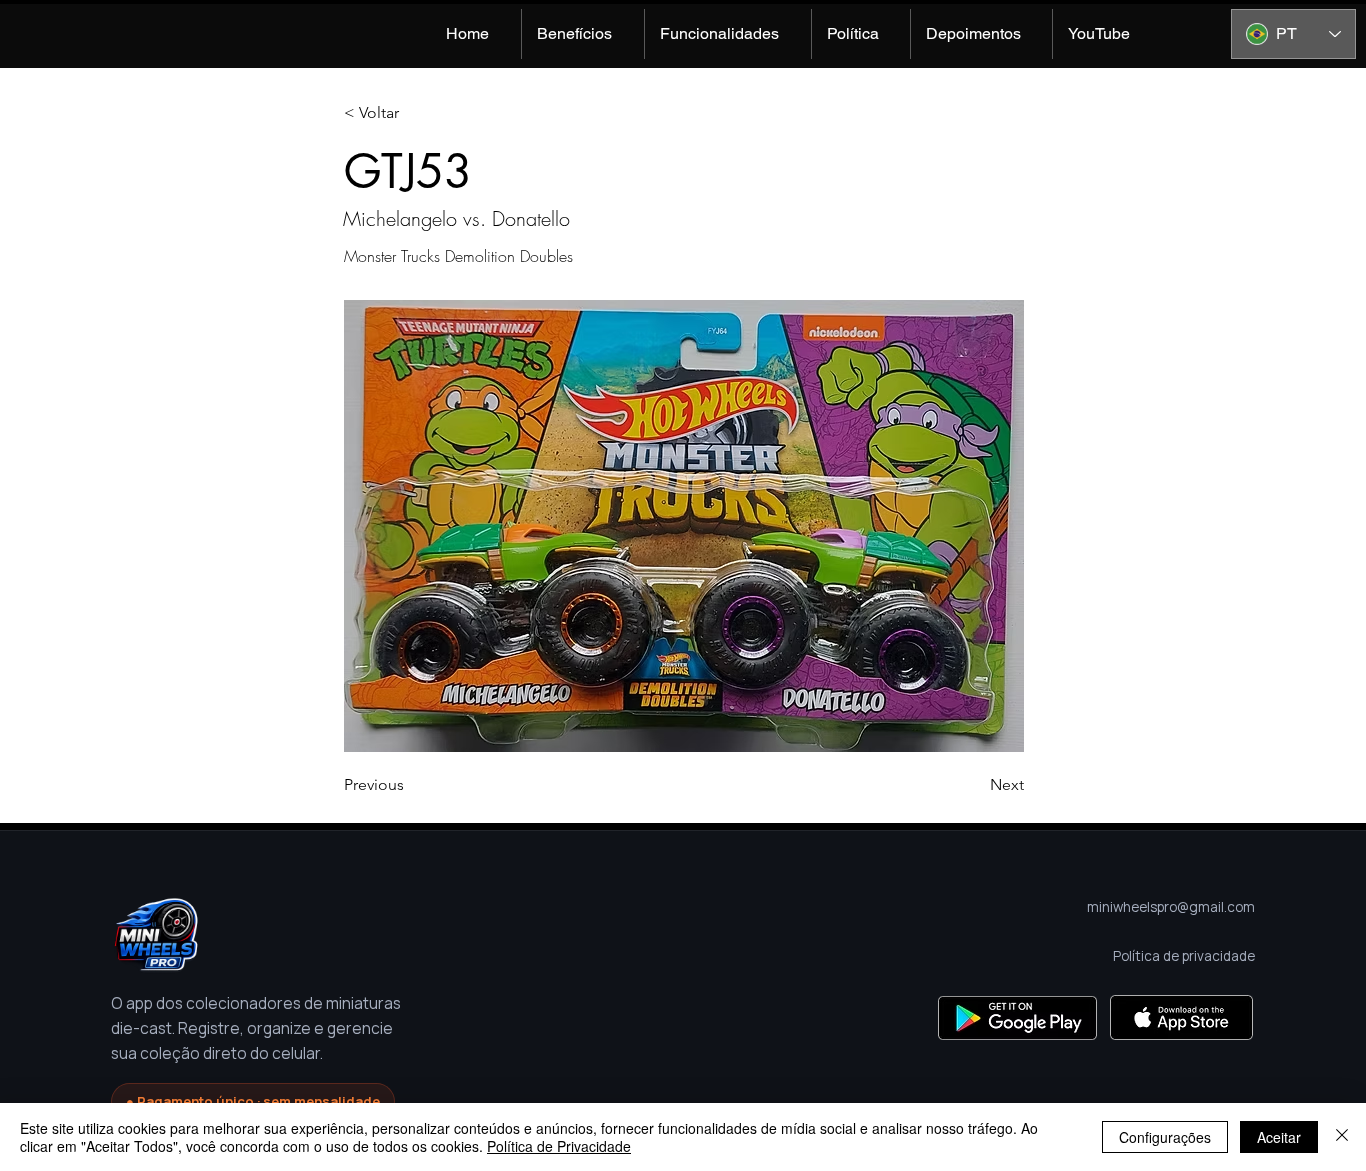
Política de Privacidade (559, 1146)
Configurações (1165, 1137)
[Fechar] (1342, 1137)
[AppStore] (1181, 1017)
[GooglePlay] (1017, 1017)
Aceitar (1279, 1137)
